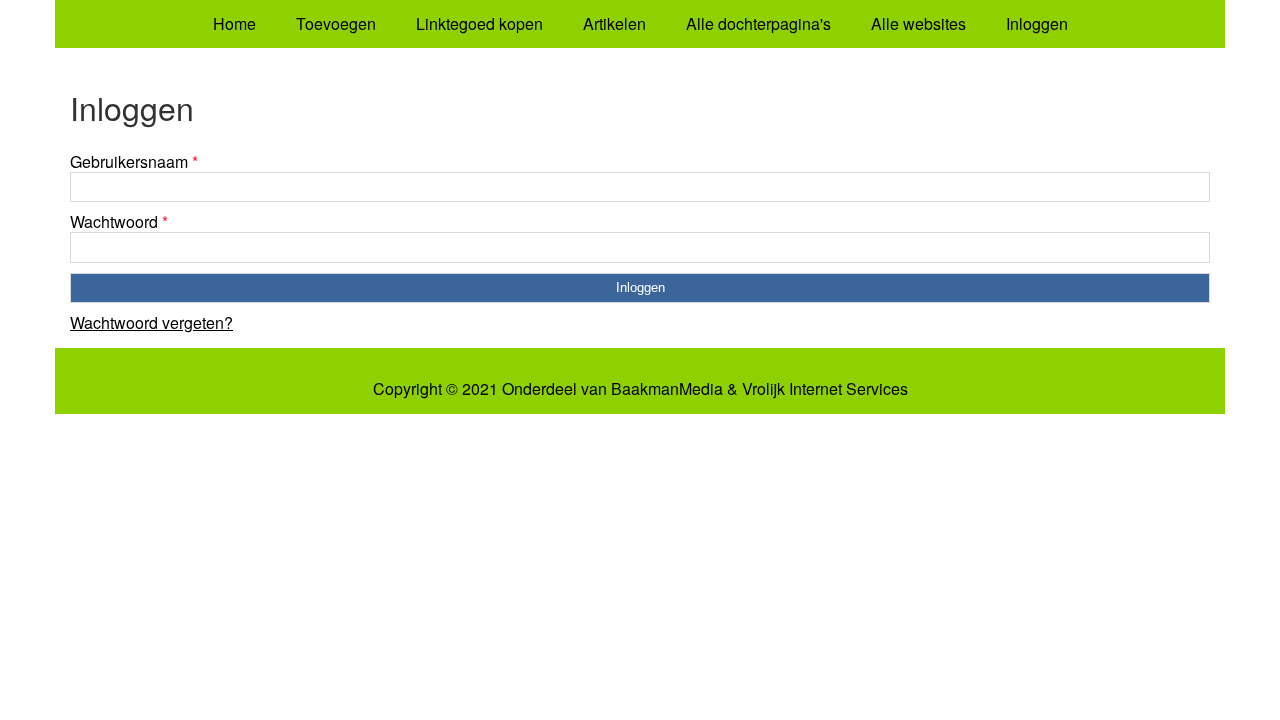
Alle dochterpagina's (758, 23)
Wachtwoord (119, 221)
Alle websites (918, 23)
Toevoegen (336, 23)
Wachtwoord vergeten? (151, 322)
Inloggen (1037, 23)
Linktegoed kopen (479, 23)
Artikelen (614, 23)
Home (234, 23)
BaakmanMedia (667, 389)
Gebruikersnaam (134, 161)
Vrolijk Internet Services (825, 389)
